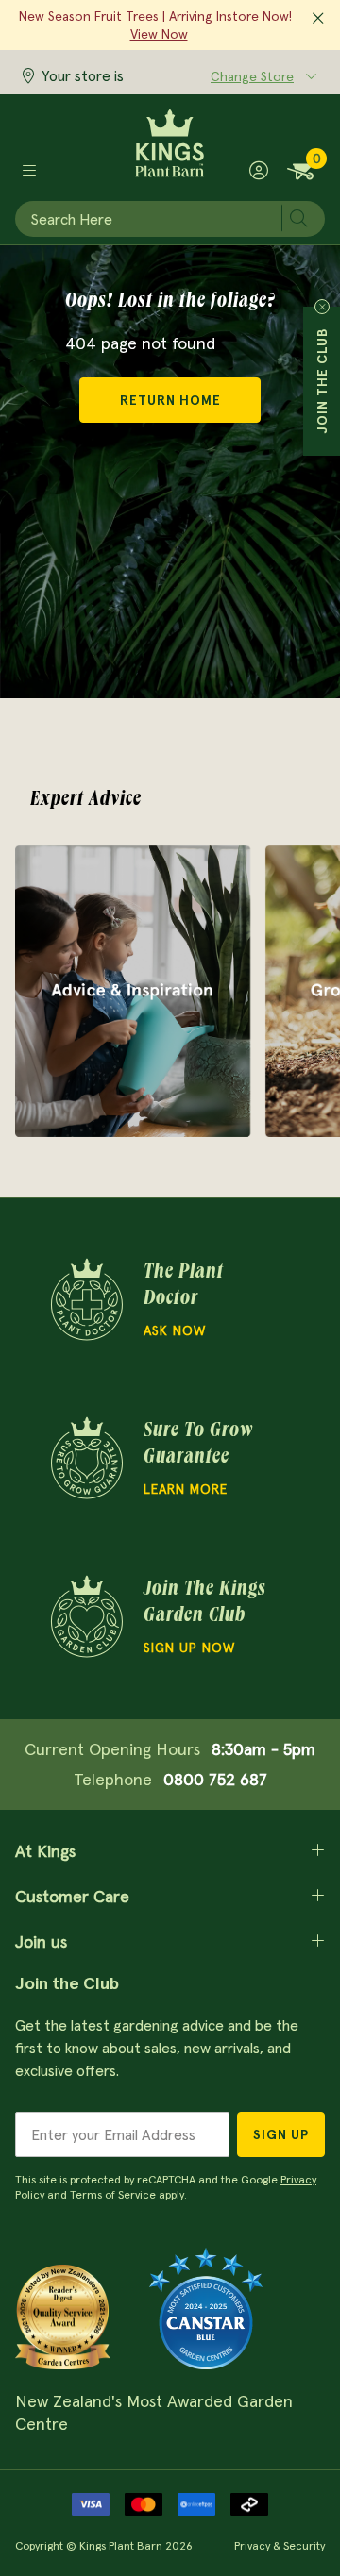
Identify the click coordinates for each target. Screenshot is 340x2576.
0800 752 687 (215, 1779)
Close (322, 307)
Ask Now (175, 1330)
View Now (159, 34)
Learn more (186, 1489)
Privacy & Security (280, 2545)
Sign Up (281, 2134)
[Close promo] (318, 19)
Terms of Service (113, 2194)
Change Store (252, 76)
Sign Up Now (189, 1648)
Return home (170, 400)
